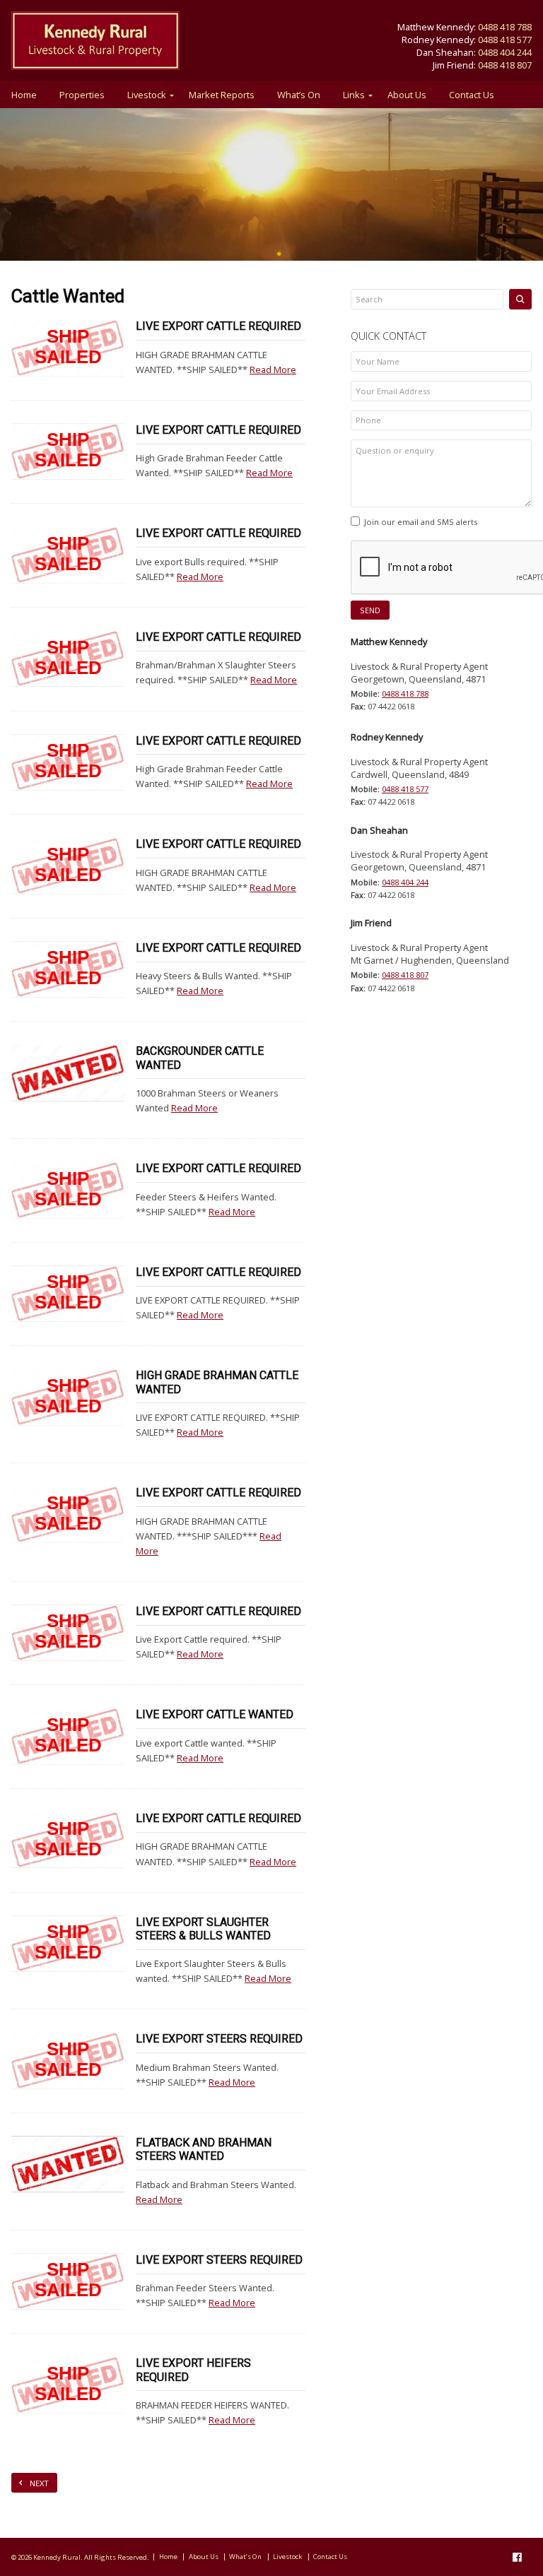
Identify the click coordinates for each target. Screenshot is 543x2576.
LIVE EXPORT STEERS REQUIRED (219, 2039)
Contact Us (472, 95)
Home (24, 95)
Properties (82, 95)
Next (39, 2483)
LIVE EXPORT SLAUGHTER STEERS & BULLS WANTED (203, 1929)
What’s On (299, 95)
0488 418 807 (505, 65)
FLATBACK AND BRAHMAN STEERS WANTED (204, 2149)
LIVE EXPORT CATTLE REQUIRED (218, 326)
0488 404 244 (505, 52)
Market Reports (222, 95)
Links (354, 95)
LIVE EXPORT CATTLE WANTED (215, 1714)
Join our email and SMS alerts (421, 522)
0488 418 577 (505, 40)
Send (370, 610)
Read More (273, 370)
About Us (407, 95)
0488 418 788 (505, 27)
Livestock (147, 95)
